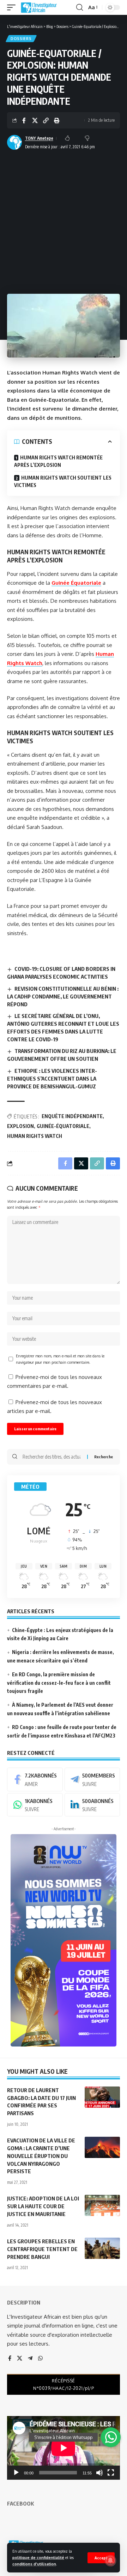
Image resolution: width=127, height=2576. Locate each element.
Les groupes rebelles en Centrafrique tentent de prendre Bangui (42, 2249)
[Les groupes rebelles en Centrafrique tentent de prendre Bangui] (102, 2248)
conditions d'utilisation (34, 2564)
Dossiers (21, 39)
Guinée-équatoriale (63, 1126)
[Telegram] (92, 1779)
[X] (20, 2359)
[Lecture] (16, 2473)
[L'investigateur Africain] (39, 7)
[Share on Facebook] (24, 120)
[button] (101, 2558)
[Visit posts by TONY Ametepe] (14, 142)
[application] (64, 2448)
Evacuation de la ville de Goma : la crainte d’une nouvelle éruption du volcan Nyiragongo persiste (41, 2156)
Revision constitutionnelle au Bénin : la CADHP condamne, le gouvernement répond (63, 996)
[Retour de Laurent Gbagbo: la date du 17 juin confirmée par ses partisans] (102, 2097)
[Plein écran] (111, 2473)
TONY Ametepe (39, 138)
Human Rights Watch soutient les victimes (63, 481)
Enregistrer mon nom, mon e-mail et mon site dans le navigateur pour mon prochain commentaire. (60, 1359)
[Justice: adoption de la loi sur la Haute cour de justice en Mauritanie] (102, 2205)
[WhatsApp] (35, 1805)
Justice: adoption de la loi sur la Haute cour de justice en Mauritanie (43, 2206)
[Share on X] (35, 120)
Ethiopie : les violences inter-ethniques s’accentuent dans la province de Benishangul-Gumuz (52, 1078)
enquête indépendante (72, 1116)
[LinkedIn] (92, 1805)
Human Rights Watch (35, 1136)
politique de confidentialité (38, 2557)
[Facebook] (35, 1779)
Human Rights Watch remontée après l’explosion (58, 461)
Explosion (20, 1126)
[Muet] (99, 2473)
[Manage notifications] (110, 2560)
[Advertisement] (64, 219)
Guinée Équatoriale (76, 583)
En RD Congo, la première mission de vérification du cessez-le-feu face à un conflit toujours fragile (59, 1683)
